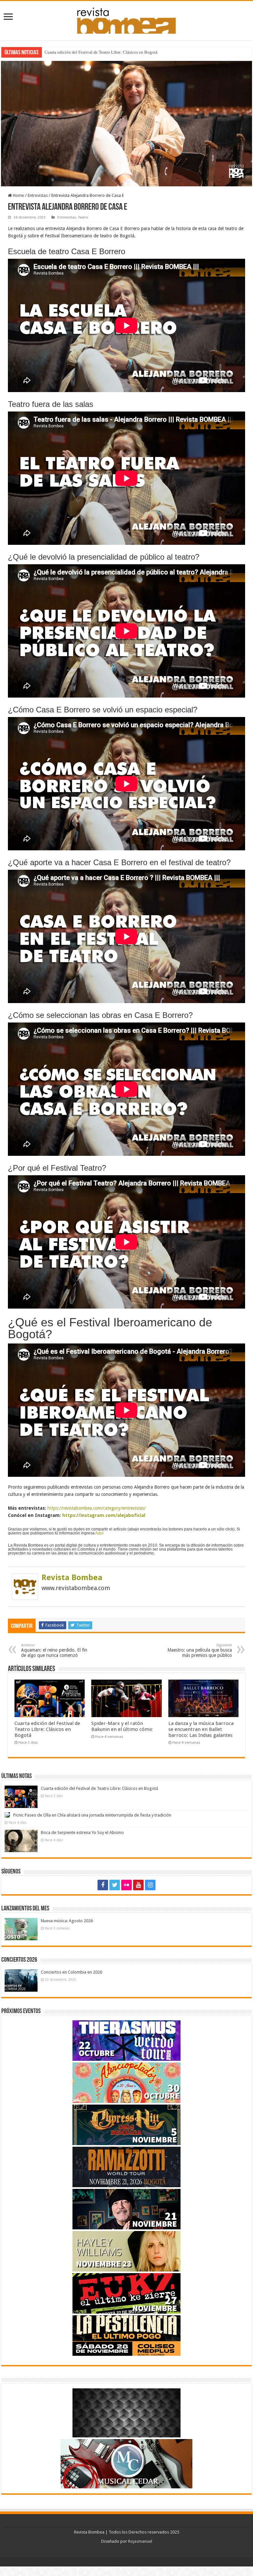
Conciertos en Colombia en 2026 (71, 1972)
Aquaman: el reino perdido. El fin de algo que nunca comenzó (54, 1650)
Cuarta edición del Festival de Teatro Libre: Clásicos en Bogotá (47, 1729)
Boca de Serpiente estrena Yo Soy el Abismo (82, 1832)
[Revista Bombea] (25, 1586)
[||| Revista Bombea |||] (126, 19)
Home (18, 195)
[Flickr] (126, 1885)
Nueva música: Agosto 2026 (67, 1921)
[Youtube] (138, 1885)
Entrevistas (38, 195)
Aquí (99, 1533)
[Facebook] (103, 1885)
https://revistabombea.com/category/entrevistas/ (97, 1508)
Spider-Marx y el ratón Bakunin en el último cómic (122, 1726)
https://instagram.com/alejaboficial (104, 1515)
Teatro (83, 217)
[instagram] (150, 1885)
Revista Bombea (72, 1578)
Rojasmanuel (140, 2541)
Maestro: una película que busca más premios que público (200, 1650)
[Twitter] (115, 1885)
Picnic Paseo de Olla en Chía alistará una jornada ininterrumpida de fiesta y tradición (120, 52)
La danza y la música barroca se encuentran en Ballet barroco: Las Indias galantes (201, 1729)
